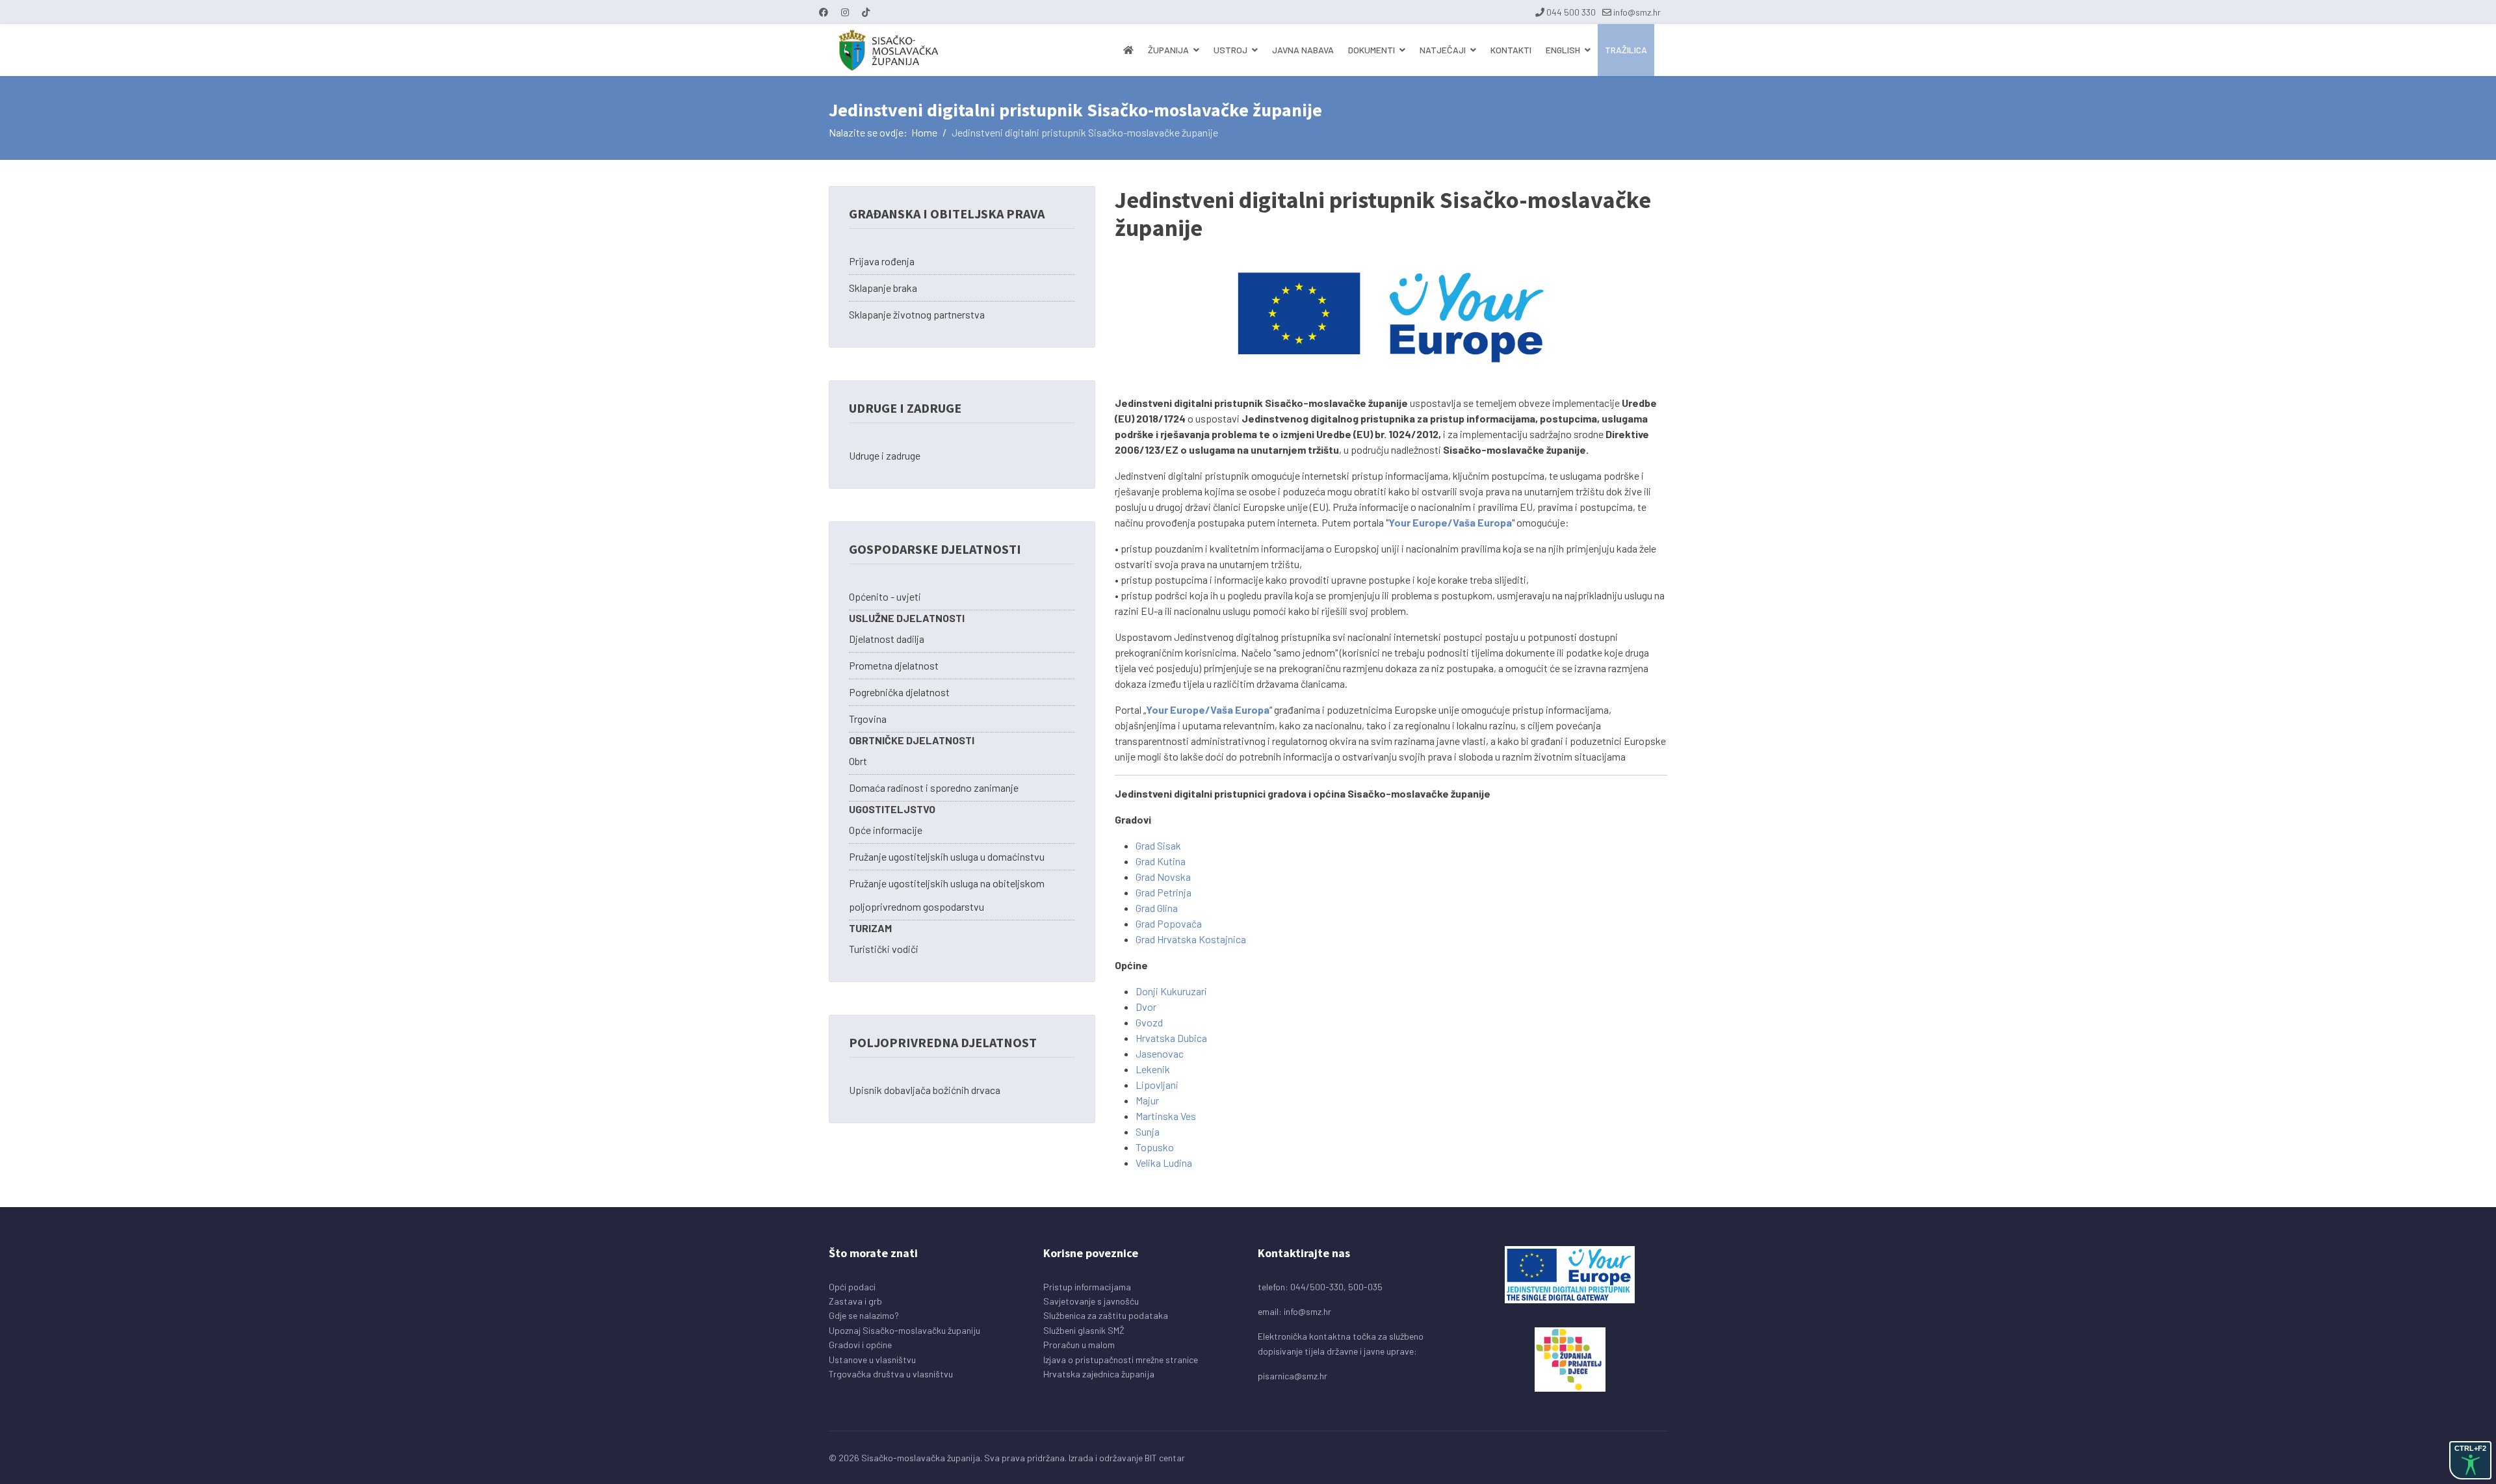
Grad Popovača (1169, 923)
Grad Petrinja (1163, 892)
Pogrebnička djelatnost (899, 692)
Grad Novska (1163, 877)
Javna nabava (1303, 50)
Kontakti (1511, 50)
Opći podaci (852, 1287)
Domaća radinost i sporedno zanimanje (934, 788)
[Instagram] (845, 12)
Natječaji (1443, 50)
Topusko (1155, 1147)
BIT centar (1165, 1458)
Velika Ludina (1164, 1163)
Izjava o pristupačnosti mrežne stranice (1121, 1360)
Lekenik (1153, 1069)
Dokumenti (1371, 50)
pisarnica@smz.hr (1293, 1376)
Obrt (858, 761)
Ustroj (1230, 50)
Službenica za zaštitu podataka (1106, 1315)
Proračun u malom (1079, 1345)
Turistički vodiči (884, 949)
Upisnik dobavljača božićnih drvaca (925, 1090)
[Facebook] (824, 12)
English (1563, 50)
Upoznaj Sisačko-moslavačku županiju (904, 1330)
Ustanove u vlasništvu (872, 1360)
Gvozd (1149, 1022)
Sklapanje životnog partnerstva (917, 314)
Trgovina (868, 719)
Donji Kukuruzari (1171, 991)
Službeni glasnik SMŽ (1084, 1330)
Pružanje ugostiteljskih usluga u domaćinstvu (947, 856)
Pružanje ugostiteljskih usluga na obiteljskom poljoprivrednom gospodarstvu (947, 895)
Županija (1168, 50)
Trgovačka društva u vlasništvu (891, 1374)
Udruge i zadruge (885, 455)
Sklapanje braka (883, 288)
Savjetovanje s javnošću (1091, 1301)
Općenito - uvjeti (885, 596)
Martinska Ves (1166, 1116)
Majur (1147, 1100)
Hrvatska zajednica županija (1099, 1374)
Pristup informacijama (1087, 1287)
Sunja (1148, 1131)
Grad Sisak (1158, 845)
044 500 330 (1571, 12)
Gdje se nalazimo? (864, 1315)
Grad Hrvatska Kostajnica (1191, 939)
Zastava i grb (855, 1301)
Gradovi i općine (860, 1345)
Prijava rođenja (882, 261)
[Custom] (866, 12)
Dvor (1146, 1007)
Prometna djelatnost (894, 665)
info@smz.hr (1637, 12)
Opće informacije (886, 830)
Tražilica (1626, 50)
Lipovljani (1157, 1085)
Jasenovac (1160, 1053)
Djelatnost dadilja (887, 639)
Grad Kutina (1161, 861)
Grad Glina (1157, 908)
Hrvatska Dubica (1171, 1038)
